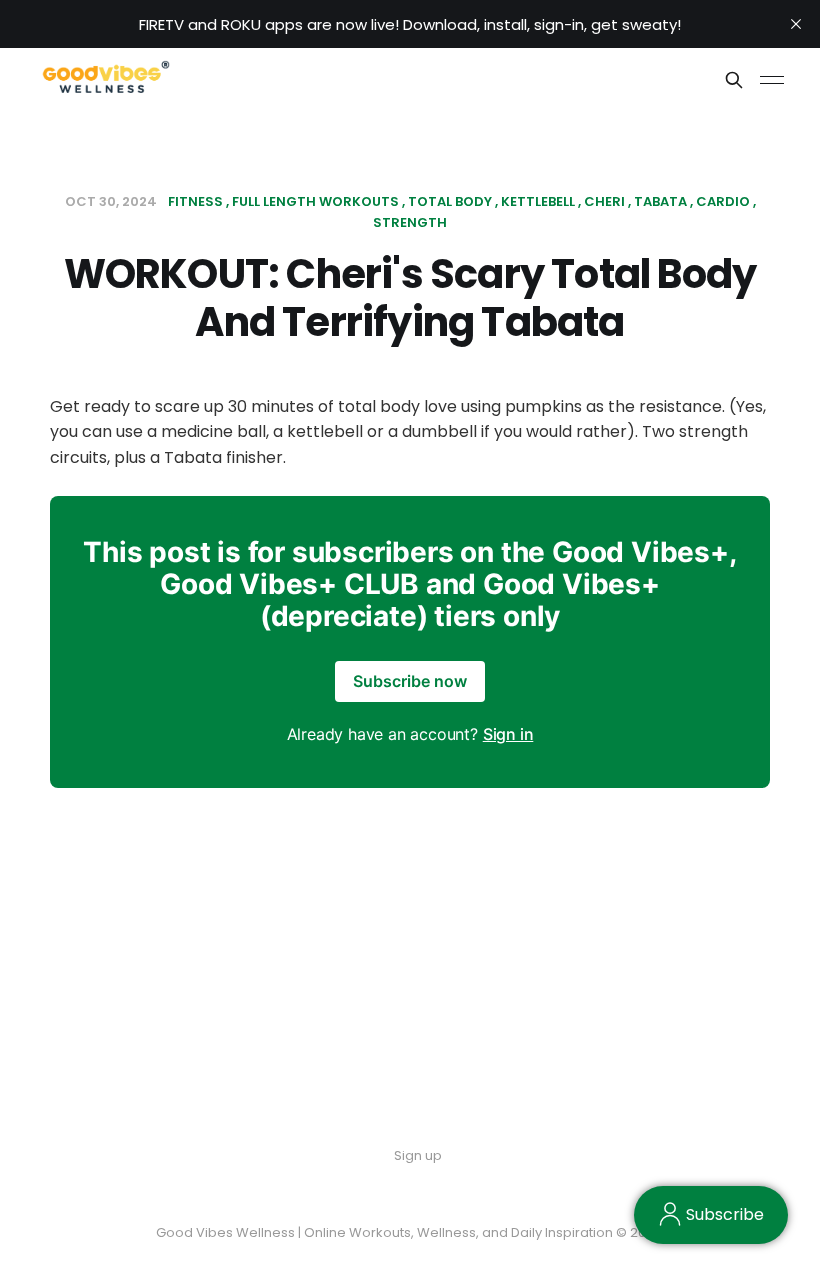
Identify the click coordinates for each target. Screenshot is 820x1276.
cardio (723, 201)
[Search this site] (734, 80)
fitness (195, 201)
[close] (796, 24)
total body (450, 201)
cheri (604, 201)
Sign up (418, 1155)
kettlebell (538, 201)
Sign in (508, 734)
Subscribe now (410, 681)
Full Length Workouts (315, 201)
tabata (660, 201)
